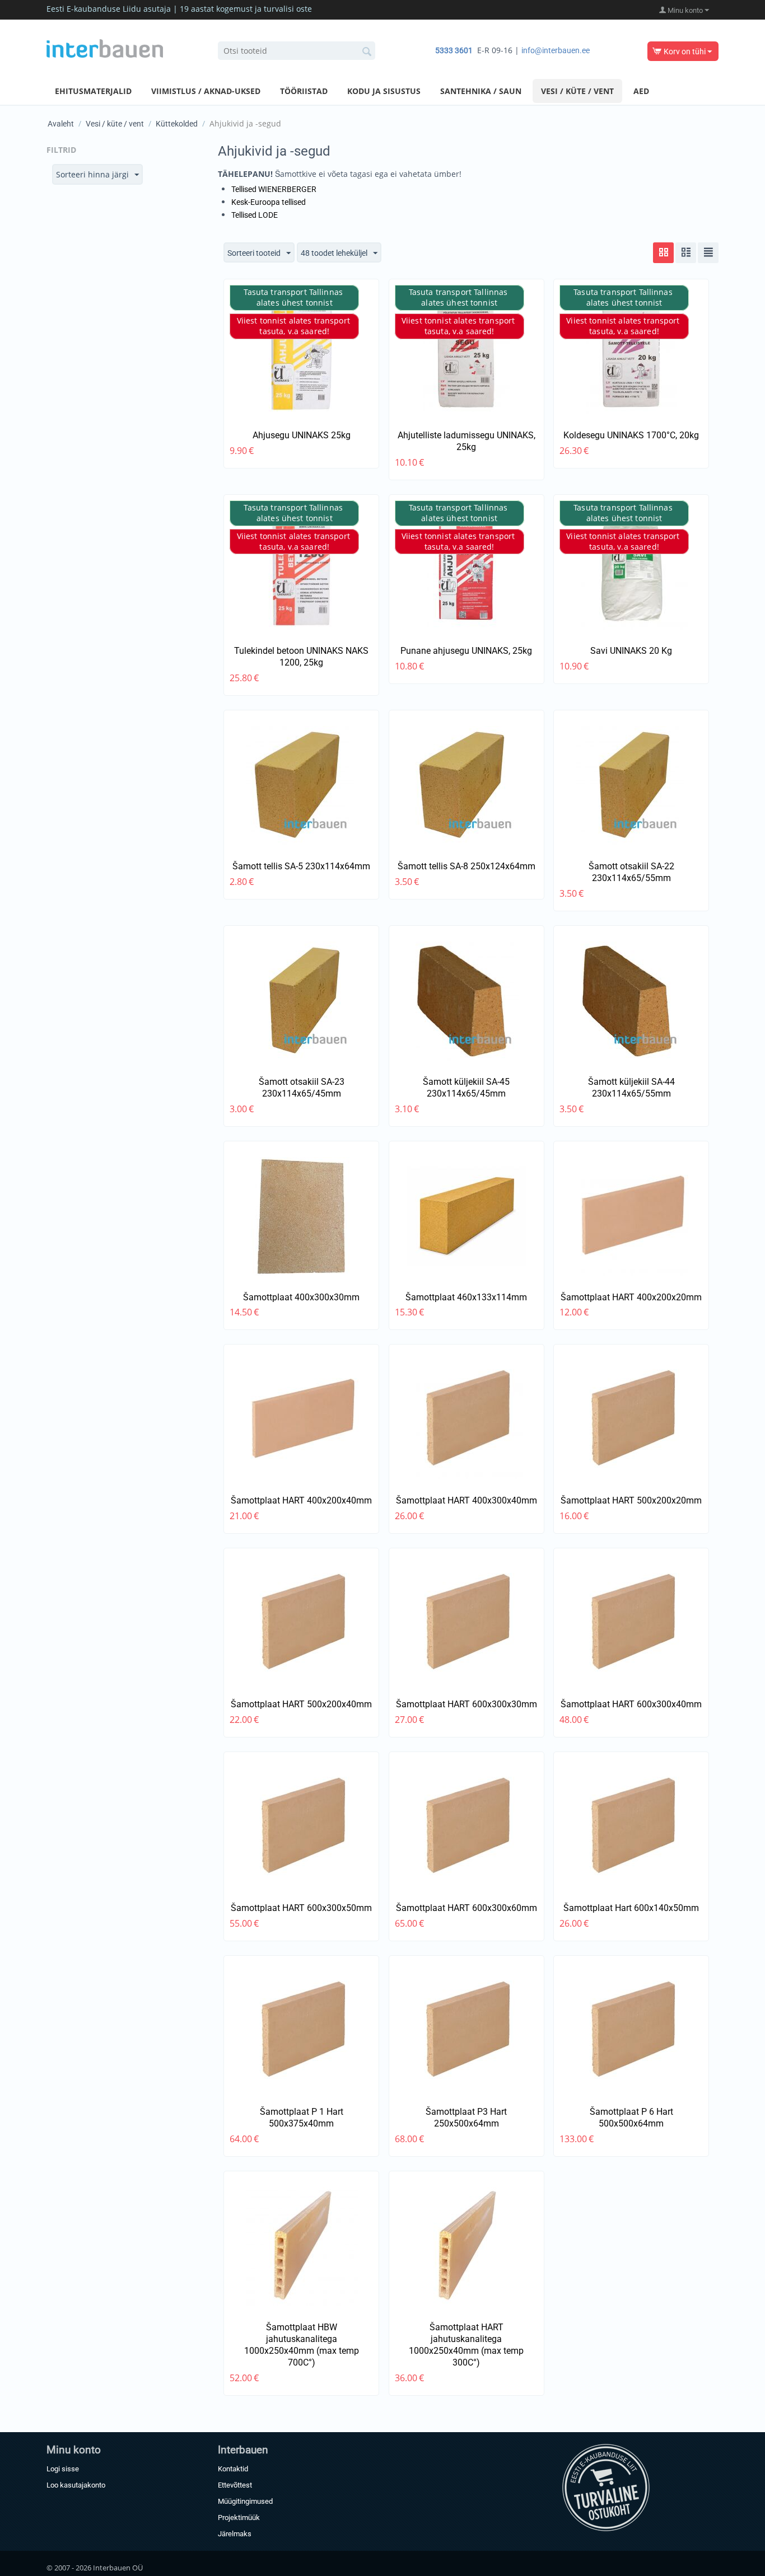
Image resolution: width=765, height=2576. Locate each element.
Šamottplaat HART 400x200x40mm (301, 1500)
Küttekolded (177, 124)
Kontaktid (233, 2469)
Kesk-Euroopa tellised (269, 202)
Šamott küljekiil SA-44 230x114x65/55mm (631, 1088)
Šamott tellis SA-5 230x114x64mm (301, 866)
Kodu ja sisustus (384, 91)
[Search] (367, 51)
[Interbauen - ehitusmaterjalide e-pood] (105, 48)
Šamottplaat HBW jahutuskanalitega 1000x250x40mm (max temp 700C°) (302, 2345)
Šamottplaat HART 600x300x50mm (301, 1908)
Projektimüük (239, 2518)
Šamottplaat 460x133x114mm (466, 1297)
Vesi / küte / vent (577, 91)
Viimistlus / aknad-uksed (206, 91)
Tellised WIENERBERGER (274, 189)
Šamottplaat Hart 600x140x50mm (631, 1908)
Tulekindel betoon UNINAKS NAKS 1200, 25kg (301, 657)
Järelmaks (235, 2534)
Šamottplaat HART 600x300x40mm (631, 1704)
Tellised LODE (255, 215)
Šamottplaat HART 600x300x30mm (467, 1704)
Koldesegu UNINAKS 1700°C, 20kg (631, 435)
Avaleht (61, 124)
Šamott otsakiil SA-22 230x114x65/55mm (631, 872)
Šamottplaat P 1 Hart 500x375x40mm (302, 2118)
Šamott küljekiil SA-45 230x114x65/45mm (466, 1088)
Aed (641, 91)
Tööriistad (304, 91)
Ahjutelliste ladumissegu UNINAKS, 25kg (467, 441)
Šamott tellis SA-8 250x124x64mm (467, 866)
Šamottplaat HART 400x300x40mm (467, 1500)
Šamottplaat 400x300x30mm (301, 1297)
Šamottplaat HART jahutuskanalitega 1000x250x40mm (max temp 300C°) (466, 2345)
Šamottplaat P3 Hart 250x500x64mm (466, 2118)
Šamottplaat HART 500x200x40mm (301, 1704)
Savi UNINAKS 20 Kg (631, 651)
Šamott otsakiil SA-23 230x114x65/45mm (302, 1088)
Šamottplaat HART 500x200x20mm (631, 1500)
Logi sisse (63, 2469)
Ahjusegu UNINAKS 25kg (302, 435)
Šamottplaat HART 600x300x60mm (467, 1908)
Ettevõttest (235, 2485)
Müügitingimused (245, 2501)
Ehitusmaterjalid (93, 91)
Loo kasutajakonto (76, 2485)
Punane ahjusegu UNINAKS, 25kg (466, 651)
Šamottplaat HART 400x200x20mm (631, 1297)
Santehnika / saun (481, 91)
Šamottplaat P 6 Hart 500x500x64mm (631, 2118)
